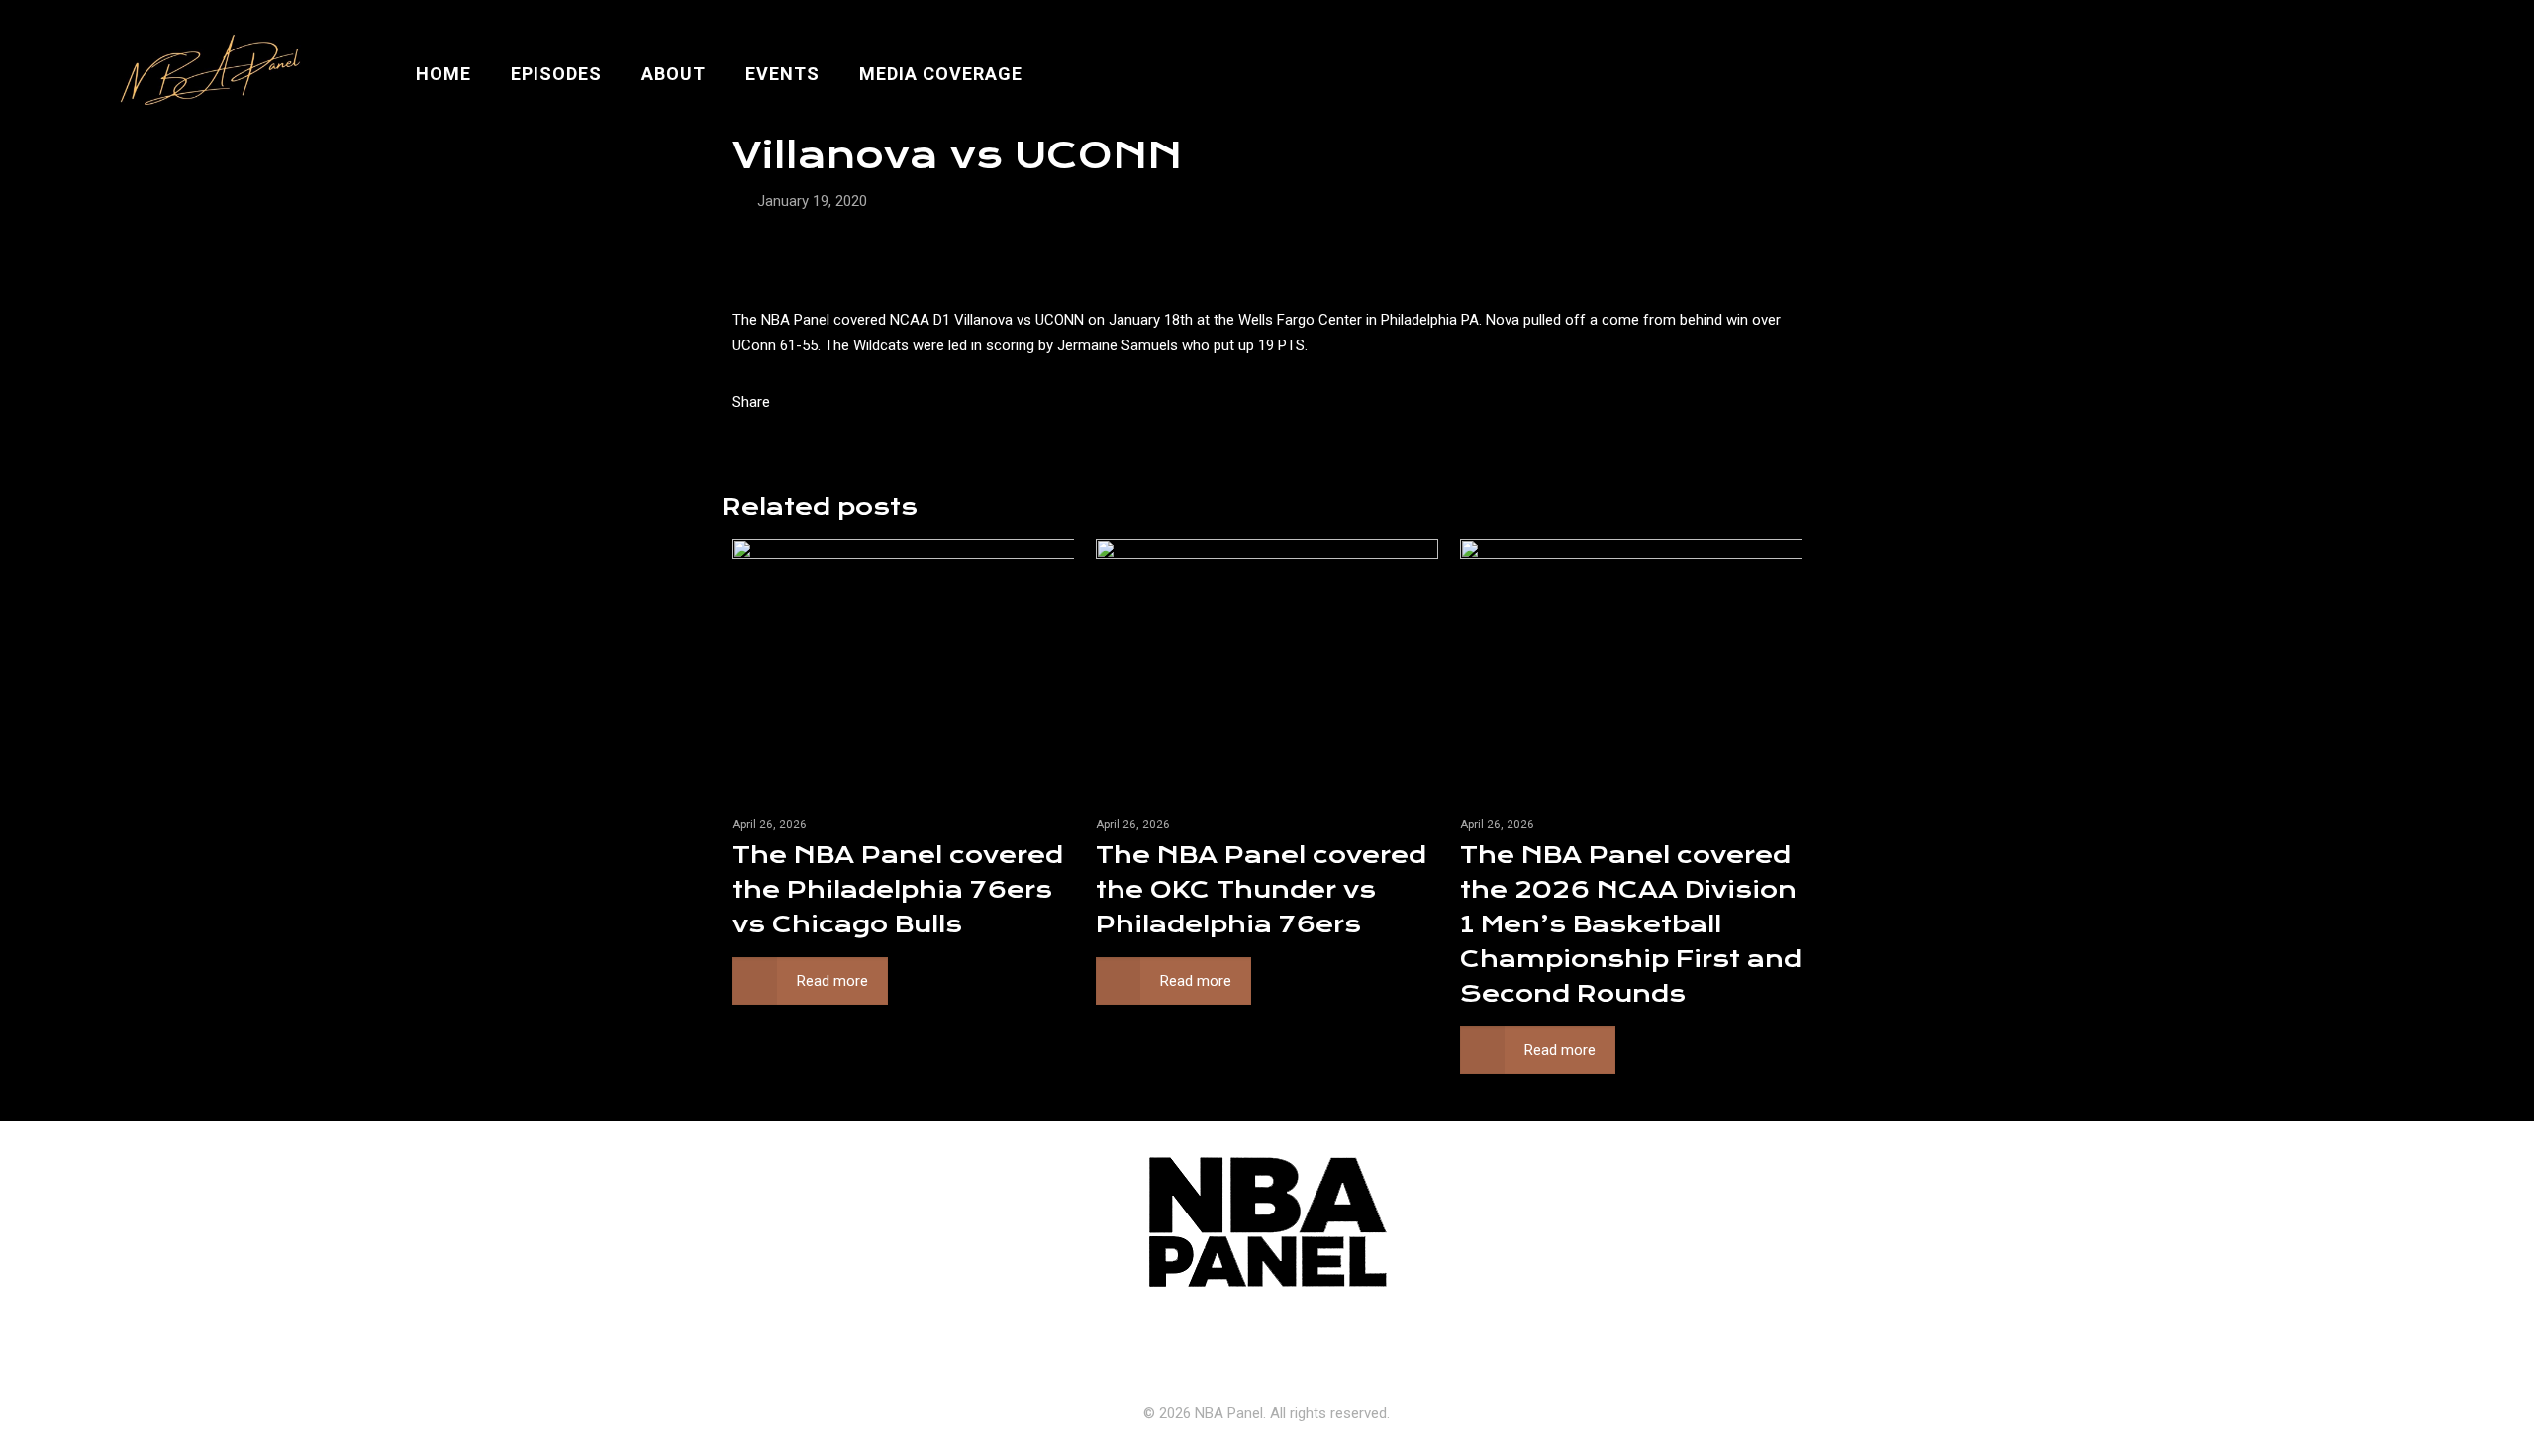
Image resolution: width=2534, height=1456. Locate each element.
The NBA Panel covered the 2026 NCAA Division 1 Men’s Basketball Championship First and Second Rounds (1631, 924)
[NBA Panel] (206, 74)
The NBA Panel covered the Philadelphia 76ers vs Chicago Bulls (898, 890)
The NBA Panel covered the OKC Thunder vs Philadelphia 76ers (1261, 890)
